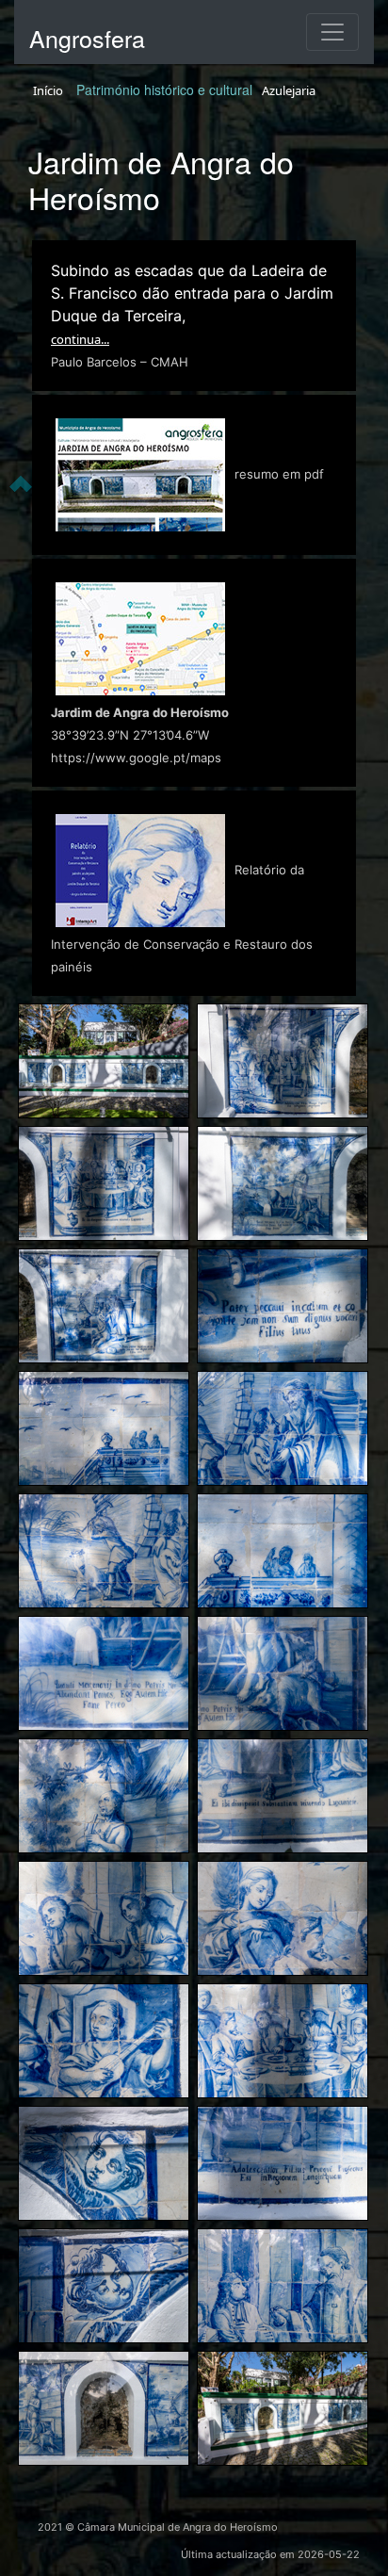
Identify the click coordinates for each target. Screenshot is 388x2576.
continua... (80, 339)
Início (48, 90)
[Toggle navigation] (332, 32)
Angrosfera (87, 38)
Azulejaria (289, 90)
